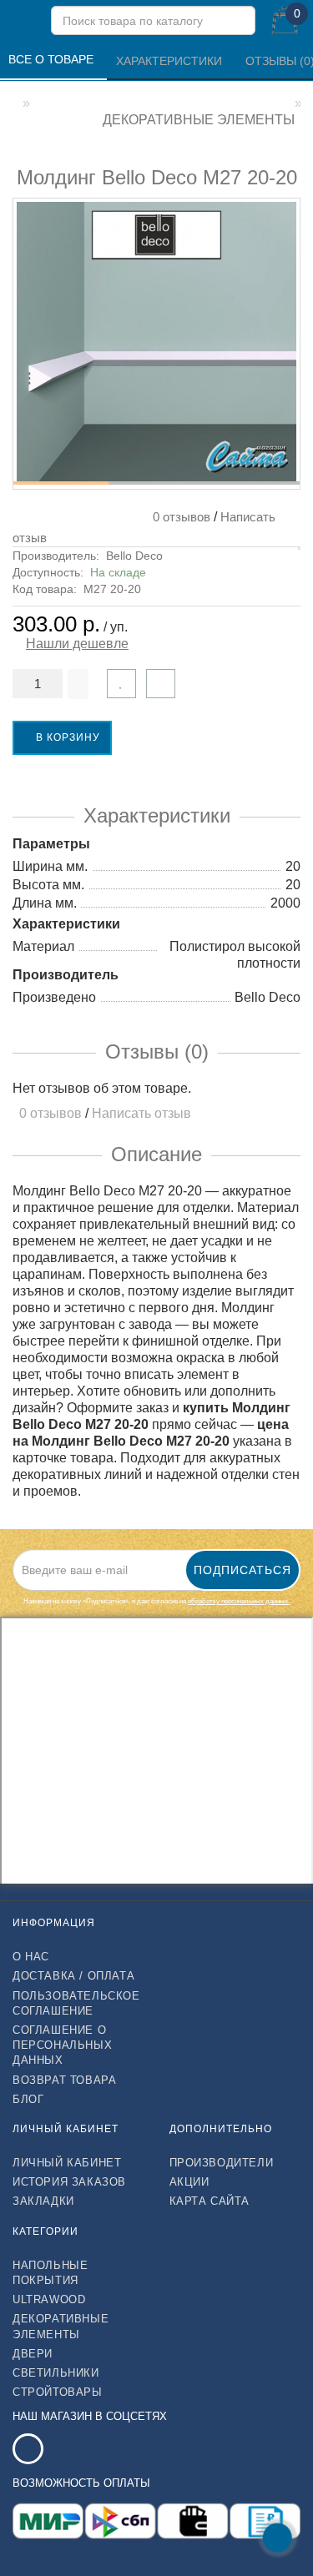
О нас (31, 1957)
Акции (189, 2182)
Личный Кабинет (67, 2163)
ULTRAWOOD (49, 2299)
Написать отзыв (141, 1113)
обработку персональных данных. (239, 1601)
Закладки (43, 2201)
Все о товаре (53, 59)
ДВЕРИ (33, 2354)
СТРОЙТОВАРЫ (58, 2392)
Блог (28, 2099)
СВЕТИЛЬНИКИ (56, 2373)
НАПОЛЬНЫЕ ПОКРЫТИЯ (50, 2273)
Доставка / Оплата (73, 1976)
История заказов (69, 2182)
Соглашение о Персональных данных (62, 2045)
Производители (222, 2163)
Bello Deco (134, 556)
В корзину (66, 737)
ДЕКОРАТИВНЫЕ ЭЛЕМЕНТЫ (61, 2326)
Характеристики (171, 61)
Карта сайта (210, 2201)
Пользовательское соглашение (76, 2003)
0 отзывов (178, 517)
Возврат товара (64, 2080)
